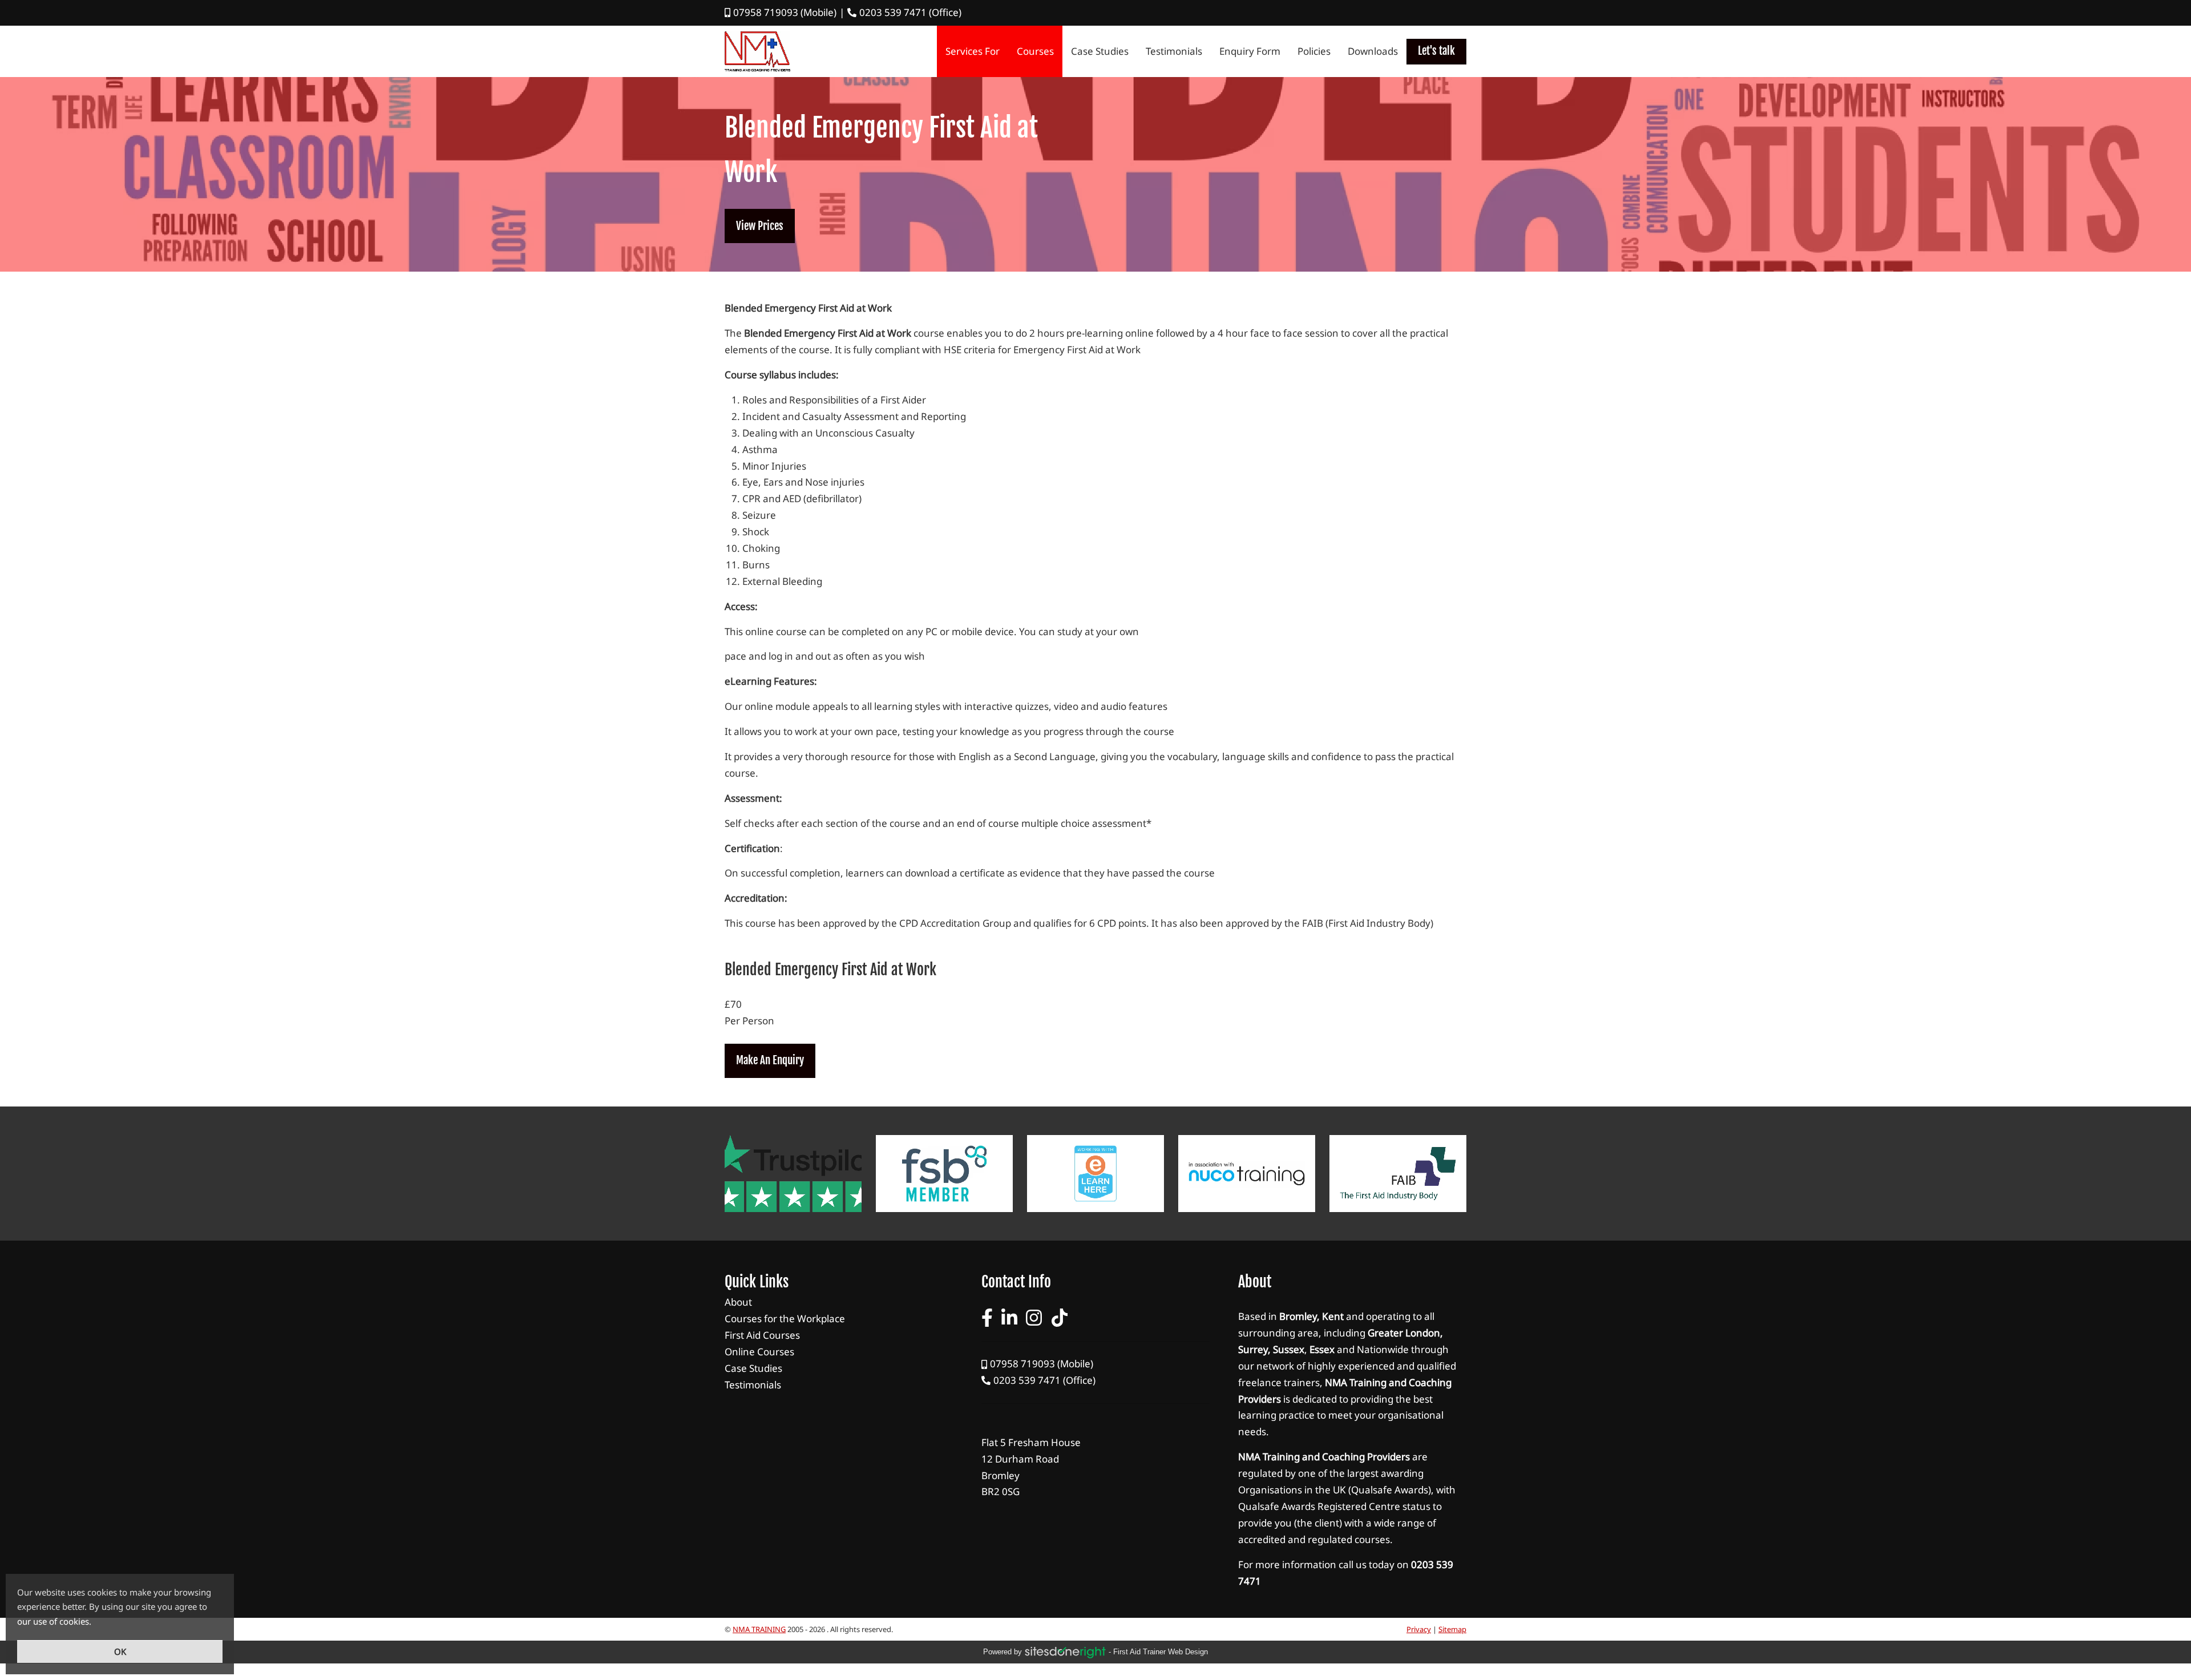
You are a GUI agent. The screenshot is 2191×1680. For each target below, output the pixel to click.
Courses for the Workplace (839, 1319)
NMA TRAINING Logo (757, 51)
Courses (1035, 51)
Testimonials (1174, 51)
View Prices (760, 226)
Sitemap (1452, 1629)
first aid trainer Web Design (1161, 1652)
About (839, 1303)
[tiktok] (1060, 1318)
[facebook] (987, 1318)
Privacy (1419, 1629)
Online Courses (839, 1352)
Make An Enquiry (770, 1060)
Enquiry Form (1250, 51)
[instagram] (1034, 1318)
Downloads (1373, 51)
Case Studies (1100, 51)
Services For (973, 51)
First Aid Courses (839, 1336)
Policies (1314, 51)
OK (120, 1651)
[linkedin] (1009, 1318)
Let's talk (1436, 51)
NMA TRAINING (759, 1629)
